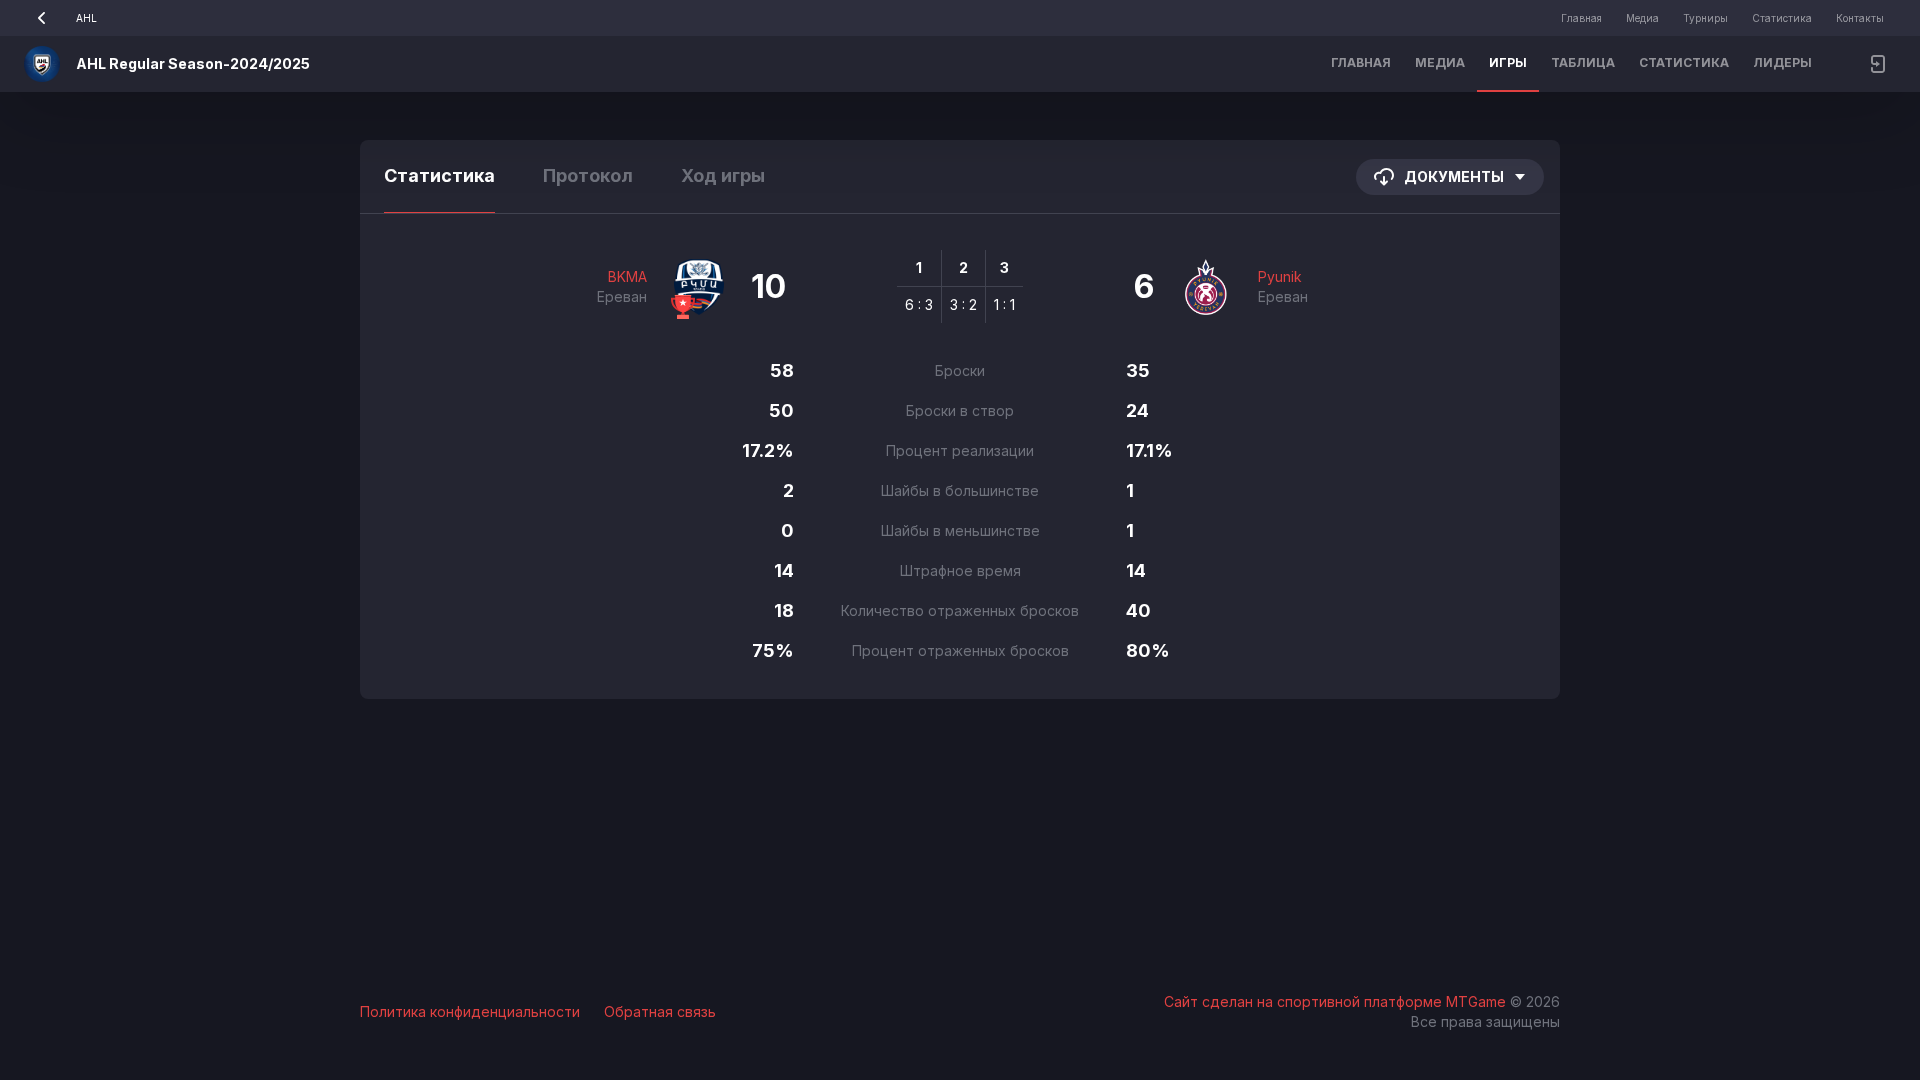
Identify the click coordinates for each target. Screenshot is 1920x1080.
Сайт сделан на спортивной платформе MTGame (1337, 1001)
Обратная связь (660, 1011)
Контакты (1860, 18)
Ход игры (723, 175)
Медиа (1642, 18)
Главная (1581, 18)
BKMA (627, 276)
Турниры (1705, 18)
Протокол (588, 175)
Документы (1454, 176)
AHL (86, 18)
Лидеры (1782, 62)
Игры (1508, 62)
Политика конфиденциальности (470, 1011)
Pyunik (1280, 276)
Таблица (1583, 62)
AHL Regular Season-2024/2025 (193, 63)
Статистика (1782, 18)
